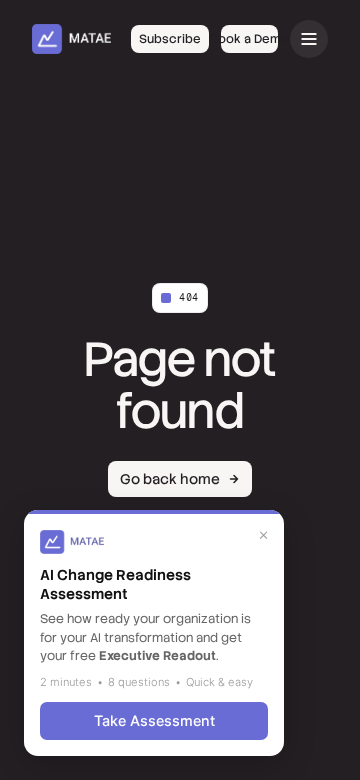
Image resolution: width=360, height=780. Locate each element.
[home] (71, 38)
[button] (309, 39)
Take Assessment (154, 720)
